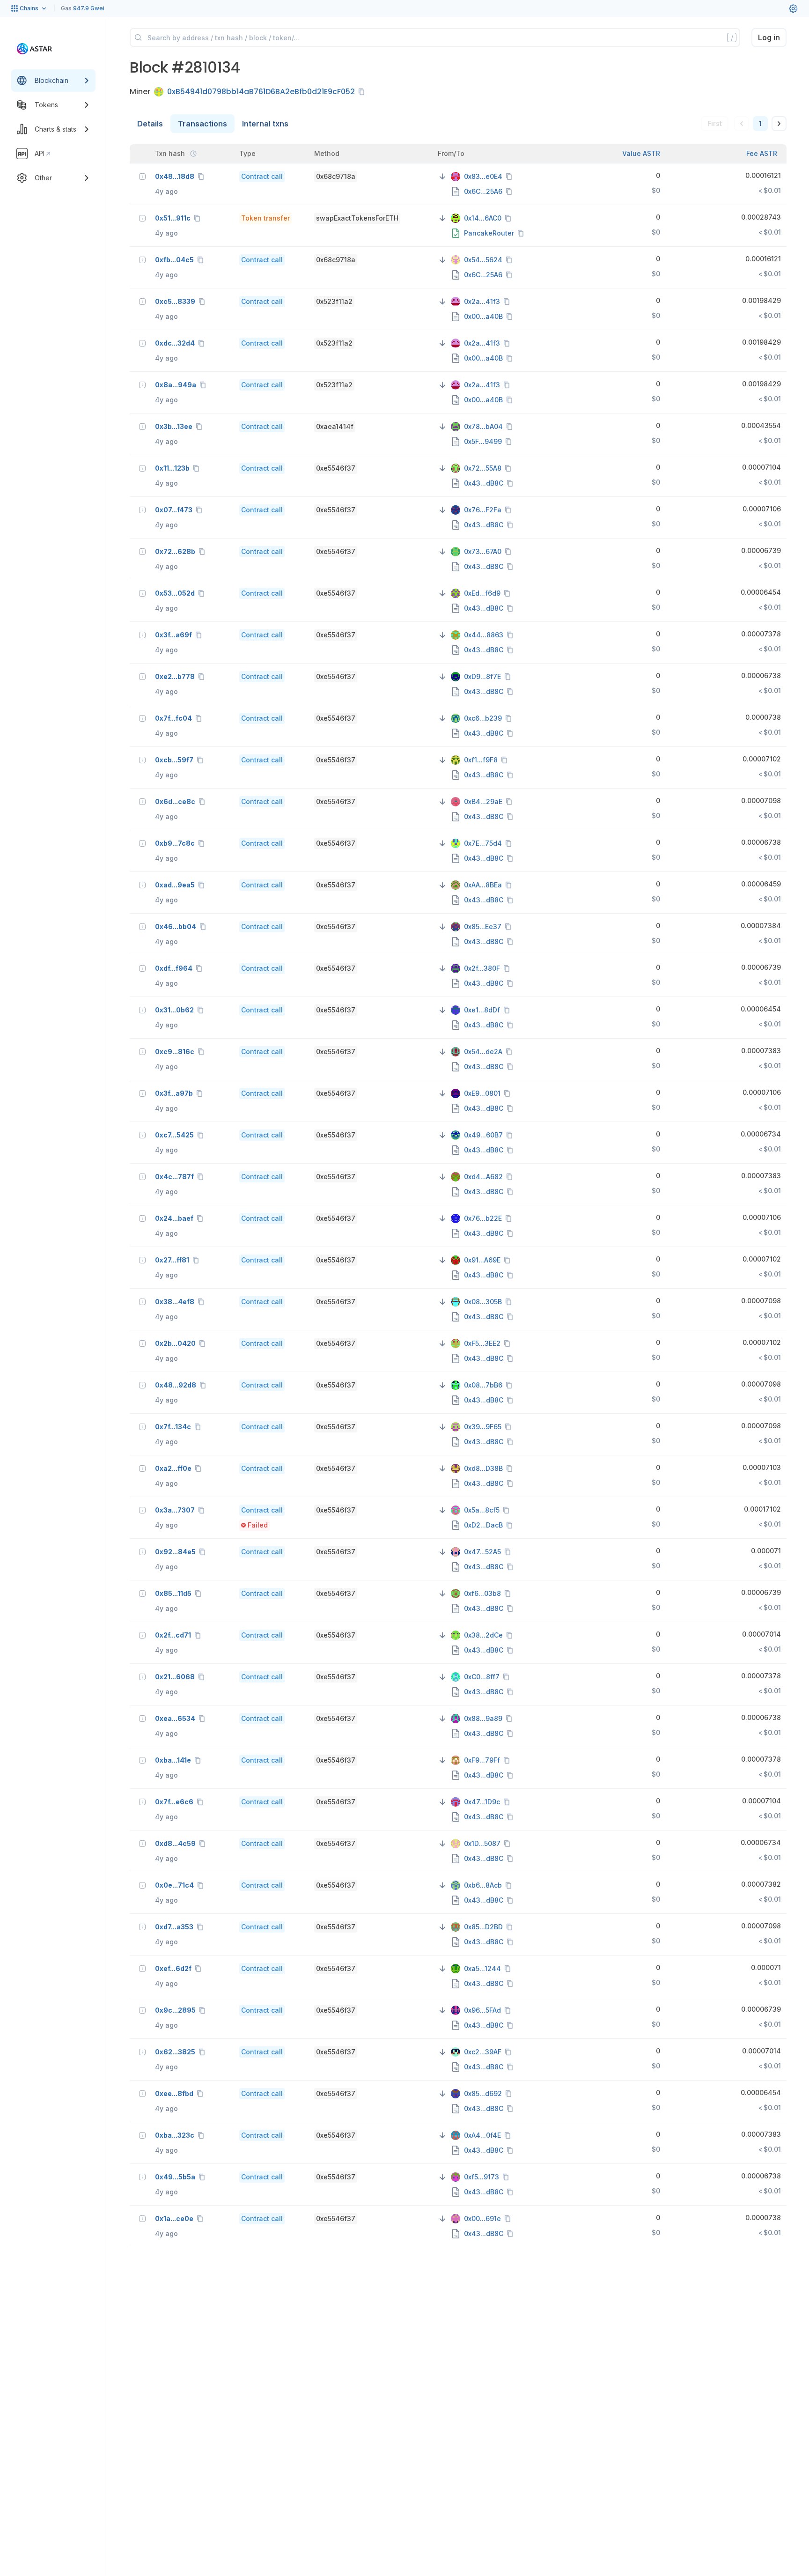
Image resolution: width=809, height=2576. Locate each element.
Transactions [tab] (202, 124)
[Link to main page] (34, 49)
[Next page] (779, 124)
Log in (769, 37)
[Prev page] (742, 124)
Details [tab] (150, 124)
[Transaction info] (142, 177)
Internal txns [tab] (265, 124)
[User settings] (793, 8)
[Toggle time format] (193, 154)
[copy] (363, 92)
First (715, 123)
